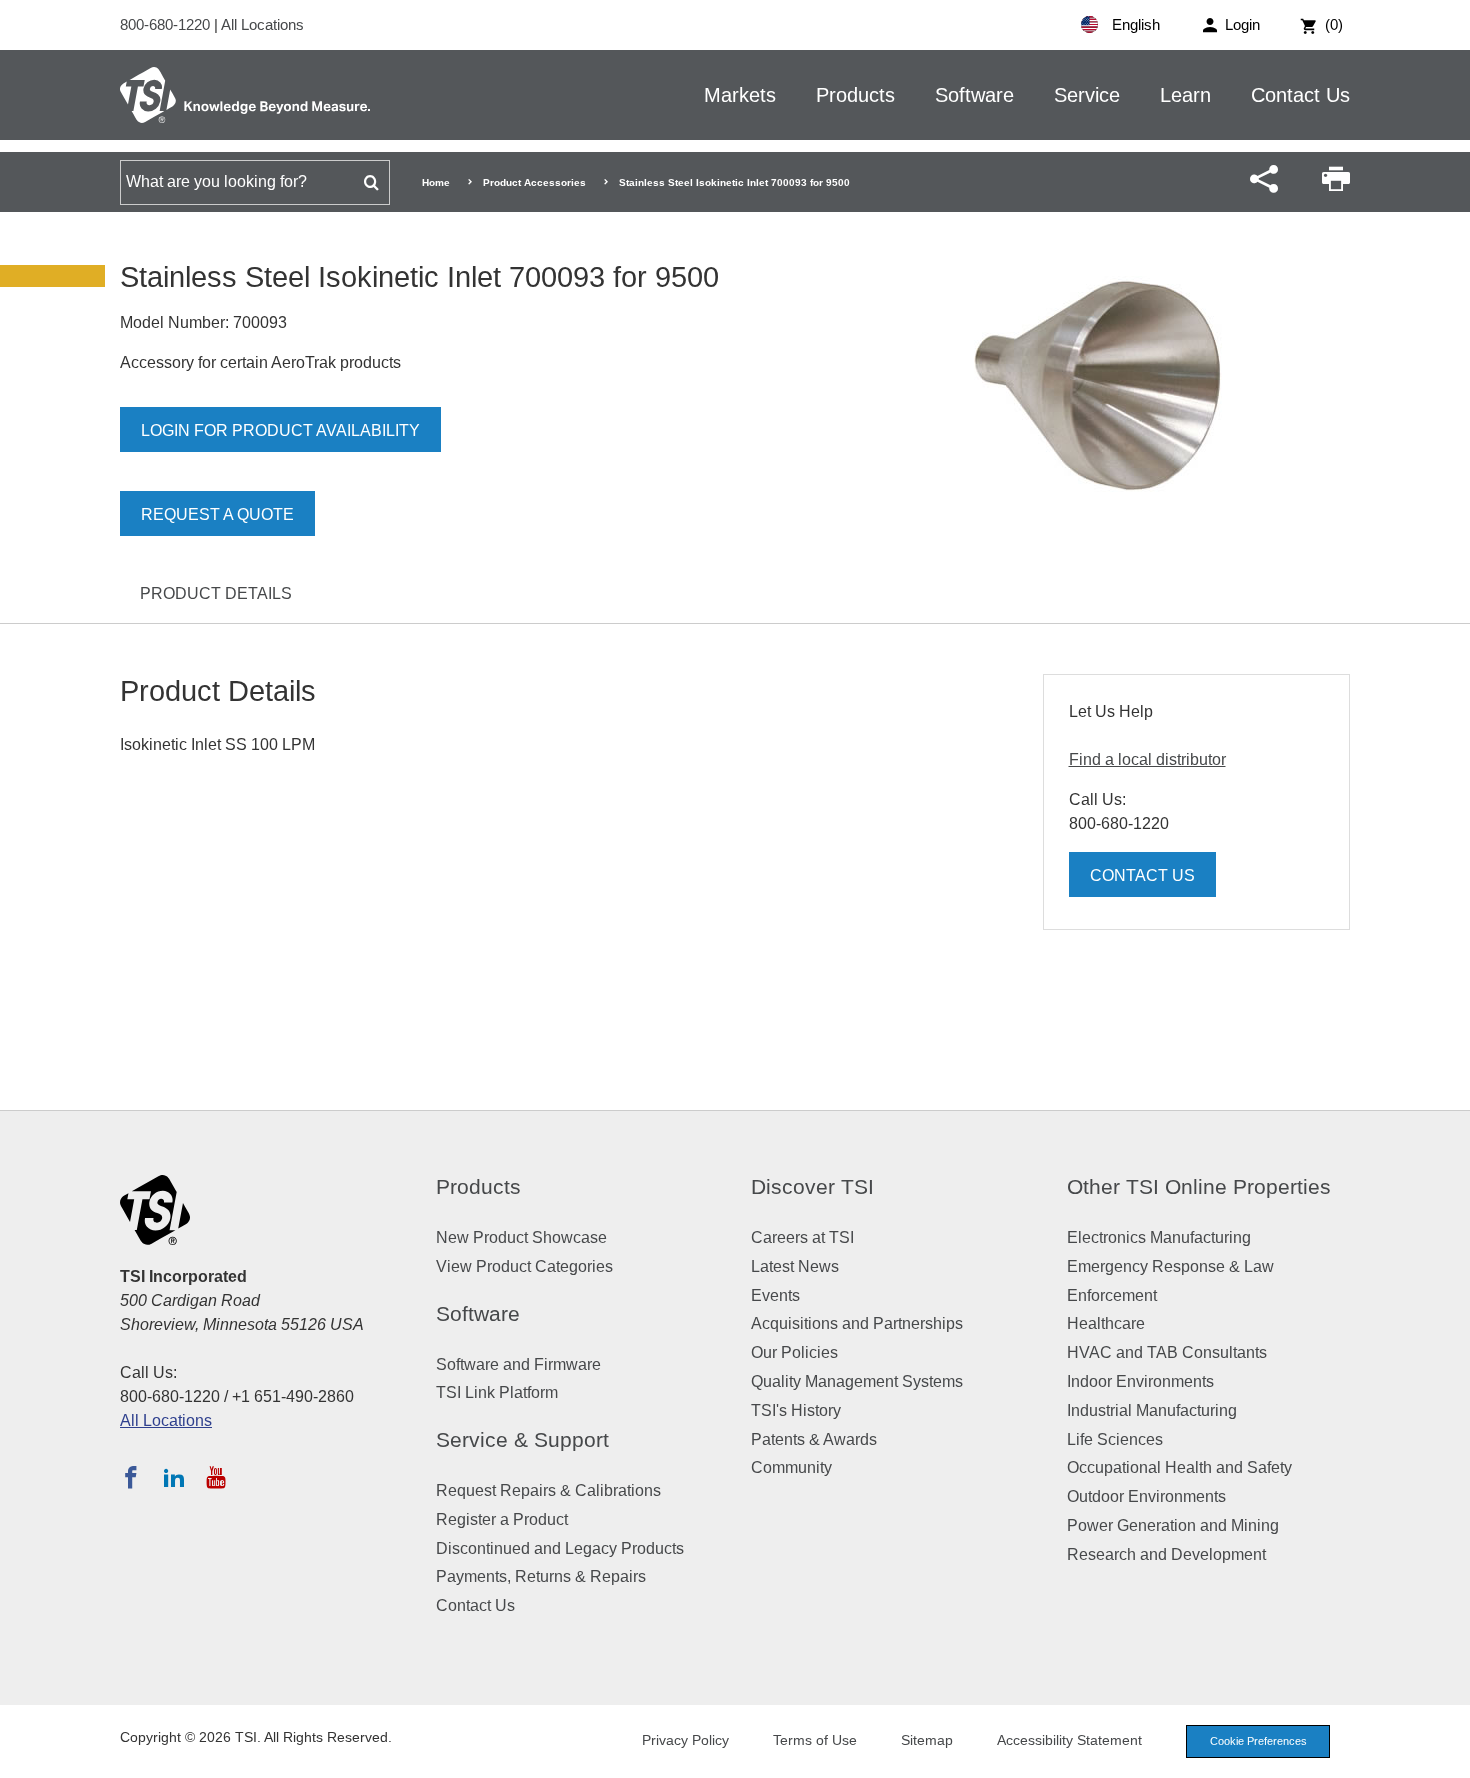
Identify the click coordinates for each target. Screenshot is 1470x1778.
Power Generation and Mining (1173, 1525)
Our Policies (794, 1352)
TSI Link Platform (497, 1392)
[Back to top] (1445, 1753)
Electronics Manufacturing (1159, 1237)
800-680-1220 (167, 24)
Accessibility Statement (1069, 1740)
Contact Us (1300, 95)
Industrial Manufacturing (1152, 1410)
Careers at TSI (802, 1237)
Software (974, 95)
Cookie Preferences (1258, 1741)
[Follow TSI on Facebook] (131, 1477)
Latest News (795, 1266)
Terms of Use (815, 1740)
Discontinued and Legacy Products (560, 1548)
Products (855, 95)
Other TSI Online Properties (1199, 1186)
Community (791, 1467)
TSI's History (796, 1410)
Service (1087, 95)
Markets (740, 95)
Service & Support (522, 1439)
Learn (1185, 95)
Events (775, 1295)
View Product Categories (524, 1266)
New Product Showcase (521, 1237)
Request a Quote (217, 514)
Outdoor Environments (1146, 1496)
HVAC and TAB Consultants (1167, 1352)
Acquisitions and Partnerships (857, 1323)
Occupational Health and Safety (1179, 1467)
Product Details (216, 593)
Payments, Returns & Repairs (541, 1576)
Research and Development (1166, 1554)
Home (436, 182)
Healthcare (1106, 1323)
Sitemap (927, 1740)
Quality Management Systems (857, 1381)
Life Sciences (1115, 1439)
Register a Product (502, 1519)
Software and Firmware (518, 1364)
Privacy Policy (685, 1740)
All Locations (262, 24)
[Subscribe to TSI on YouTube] (215, 1477)
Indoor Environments (1140, 1381)
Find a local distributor (1147, 759)
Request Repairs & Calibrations (548, 1490)
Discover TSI (812, 1186)
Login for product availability (280, 430)
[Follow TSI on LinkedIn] (174, 1477)
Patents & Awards (814, 1439)
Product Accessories (534, 182)
